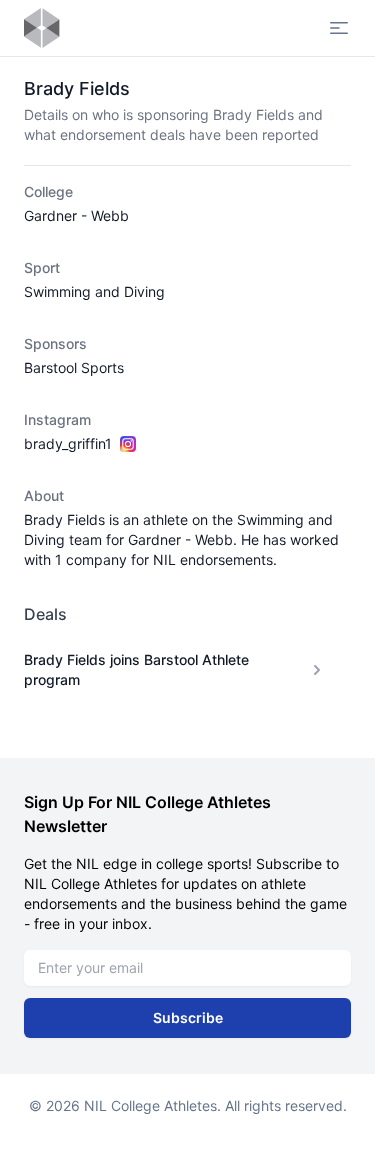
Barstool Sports (74, 367)
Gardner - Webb (76, 215)
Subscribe (188, 1017)
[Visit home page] (42, 28)
